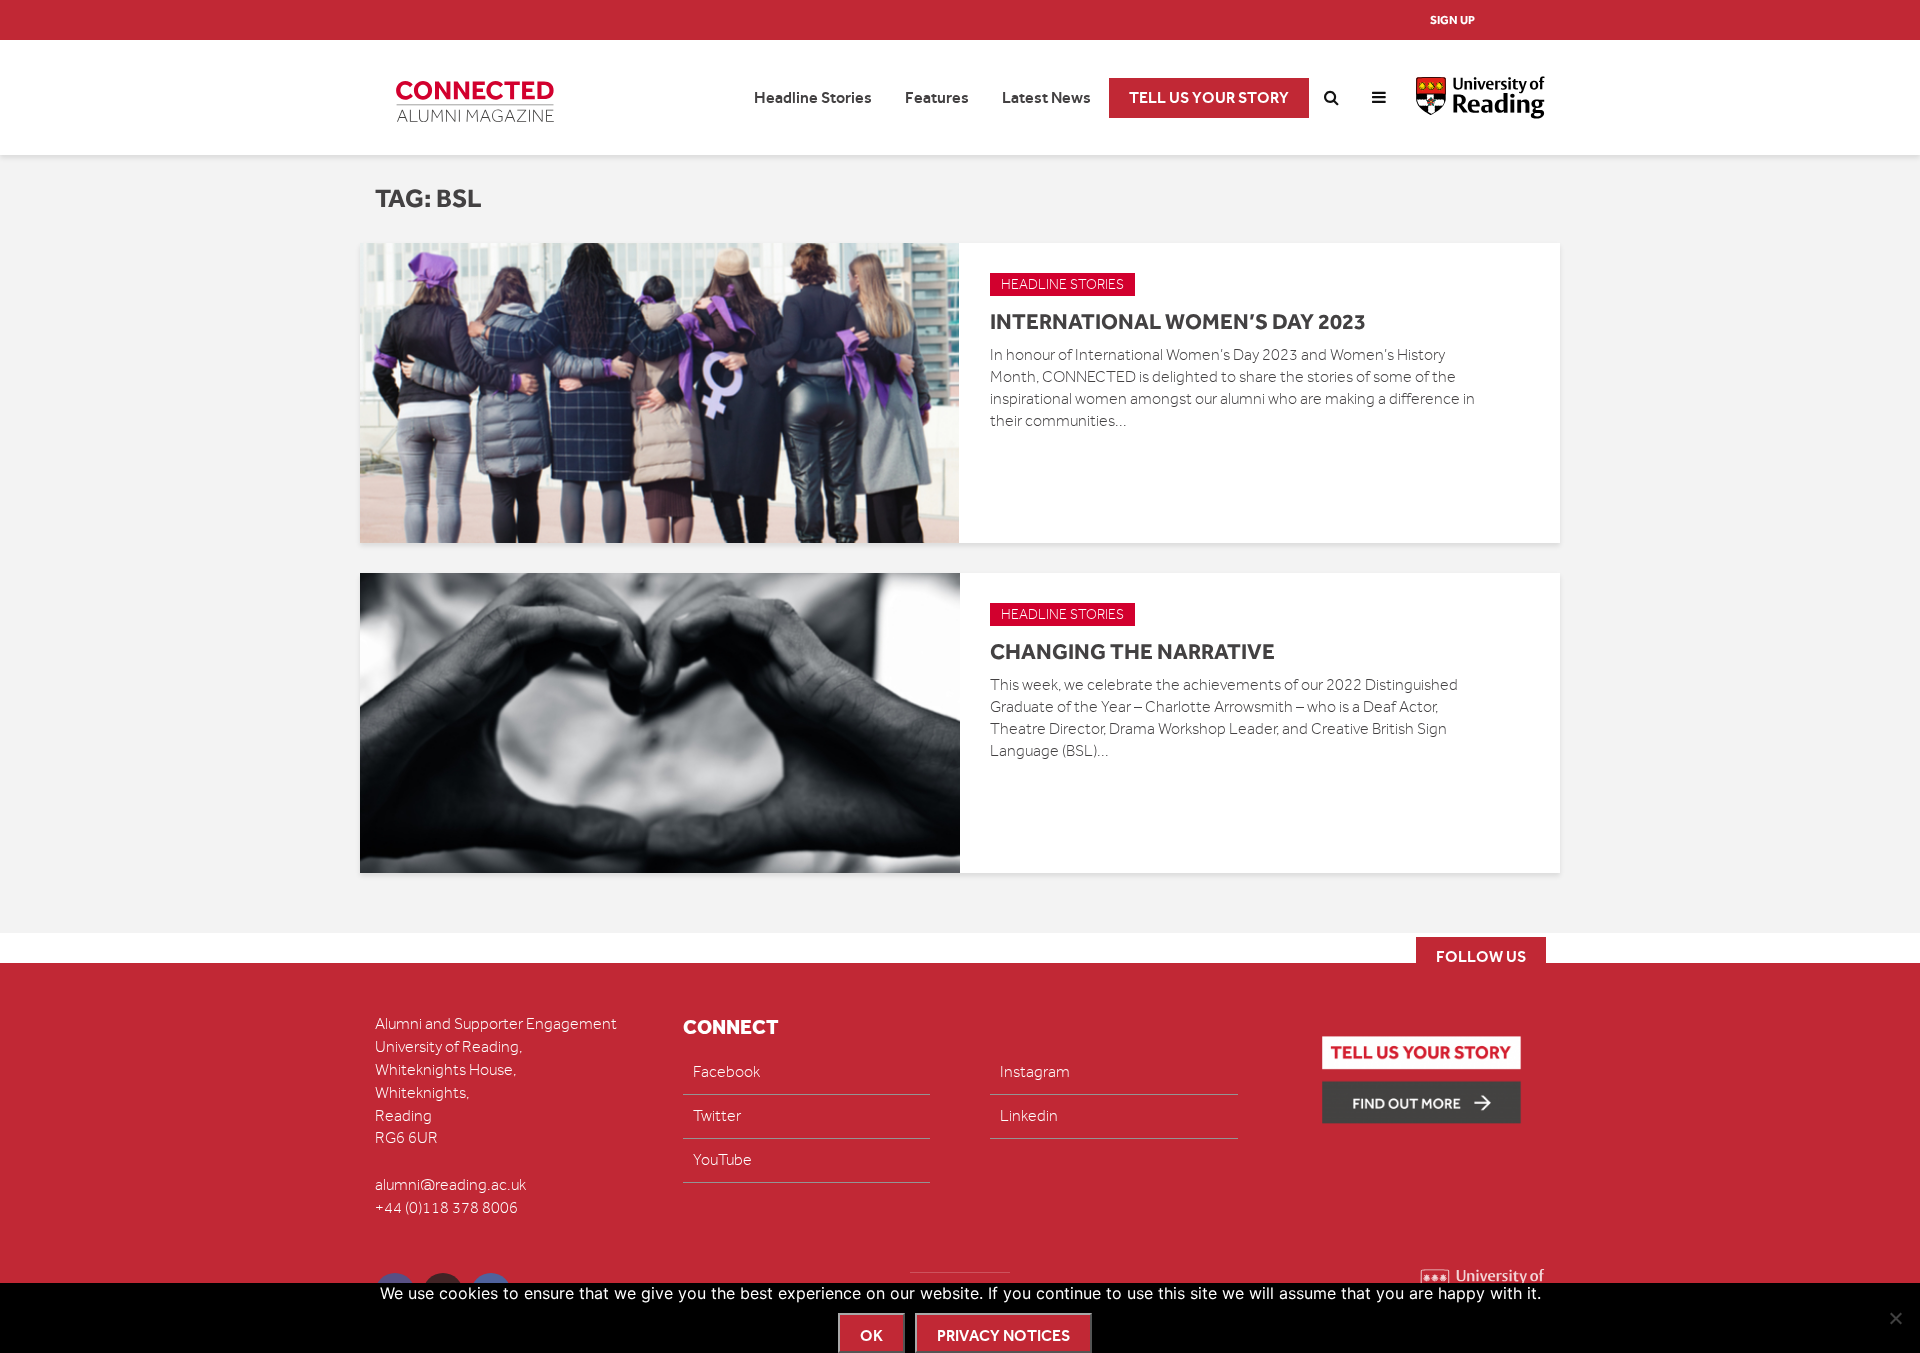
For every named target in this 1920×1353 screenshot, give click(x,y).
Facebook (726, 1072)
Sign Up (1452, 20)
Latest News (1046, 97)
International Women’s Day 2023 (1178, 321)
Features (937, 97)
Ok (871, 1335)
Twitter (717, 1116)
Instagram (1035, 1072)
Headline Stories (813, 97)
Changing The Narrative (1132, 651)
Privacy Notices (1003, 1335)
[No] (1895, 1318)
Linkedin (1029, 1116)
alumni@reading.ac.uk (450, 1185)
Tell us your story (1209, 97)
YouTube (722, 1160)
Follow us (1481, 956)
